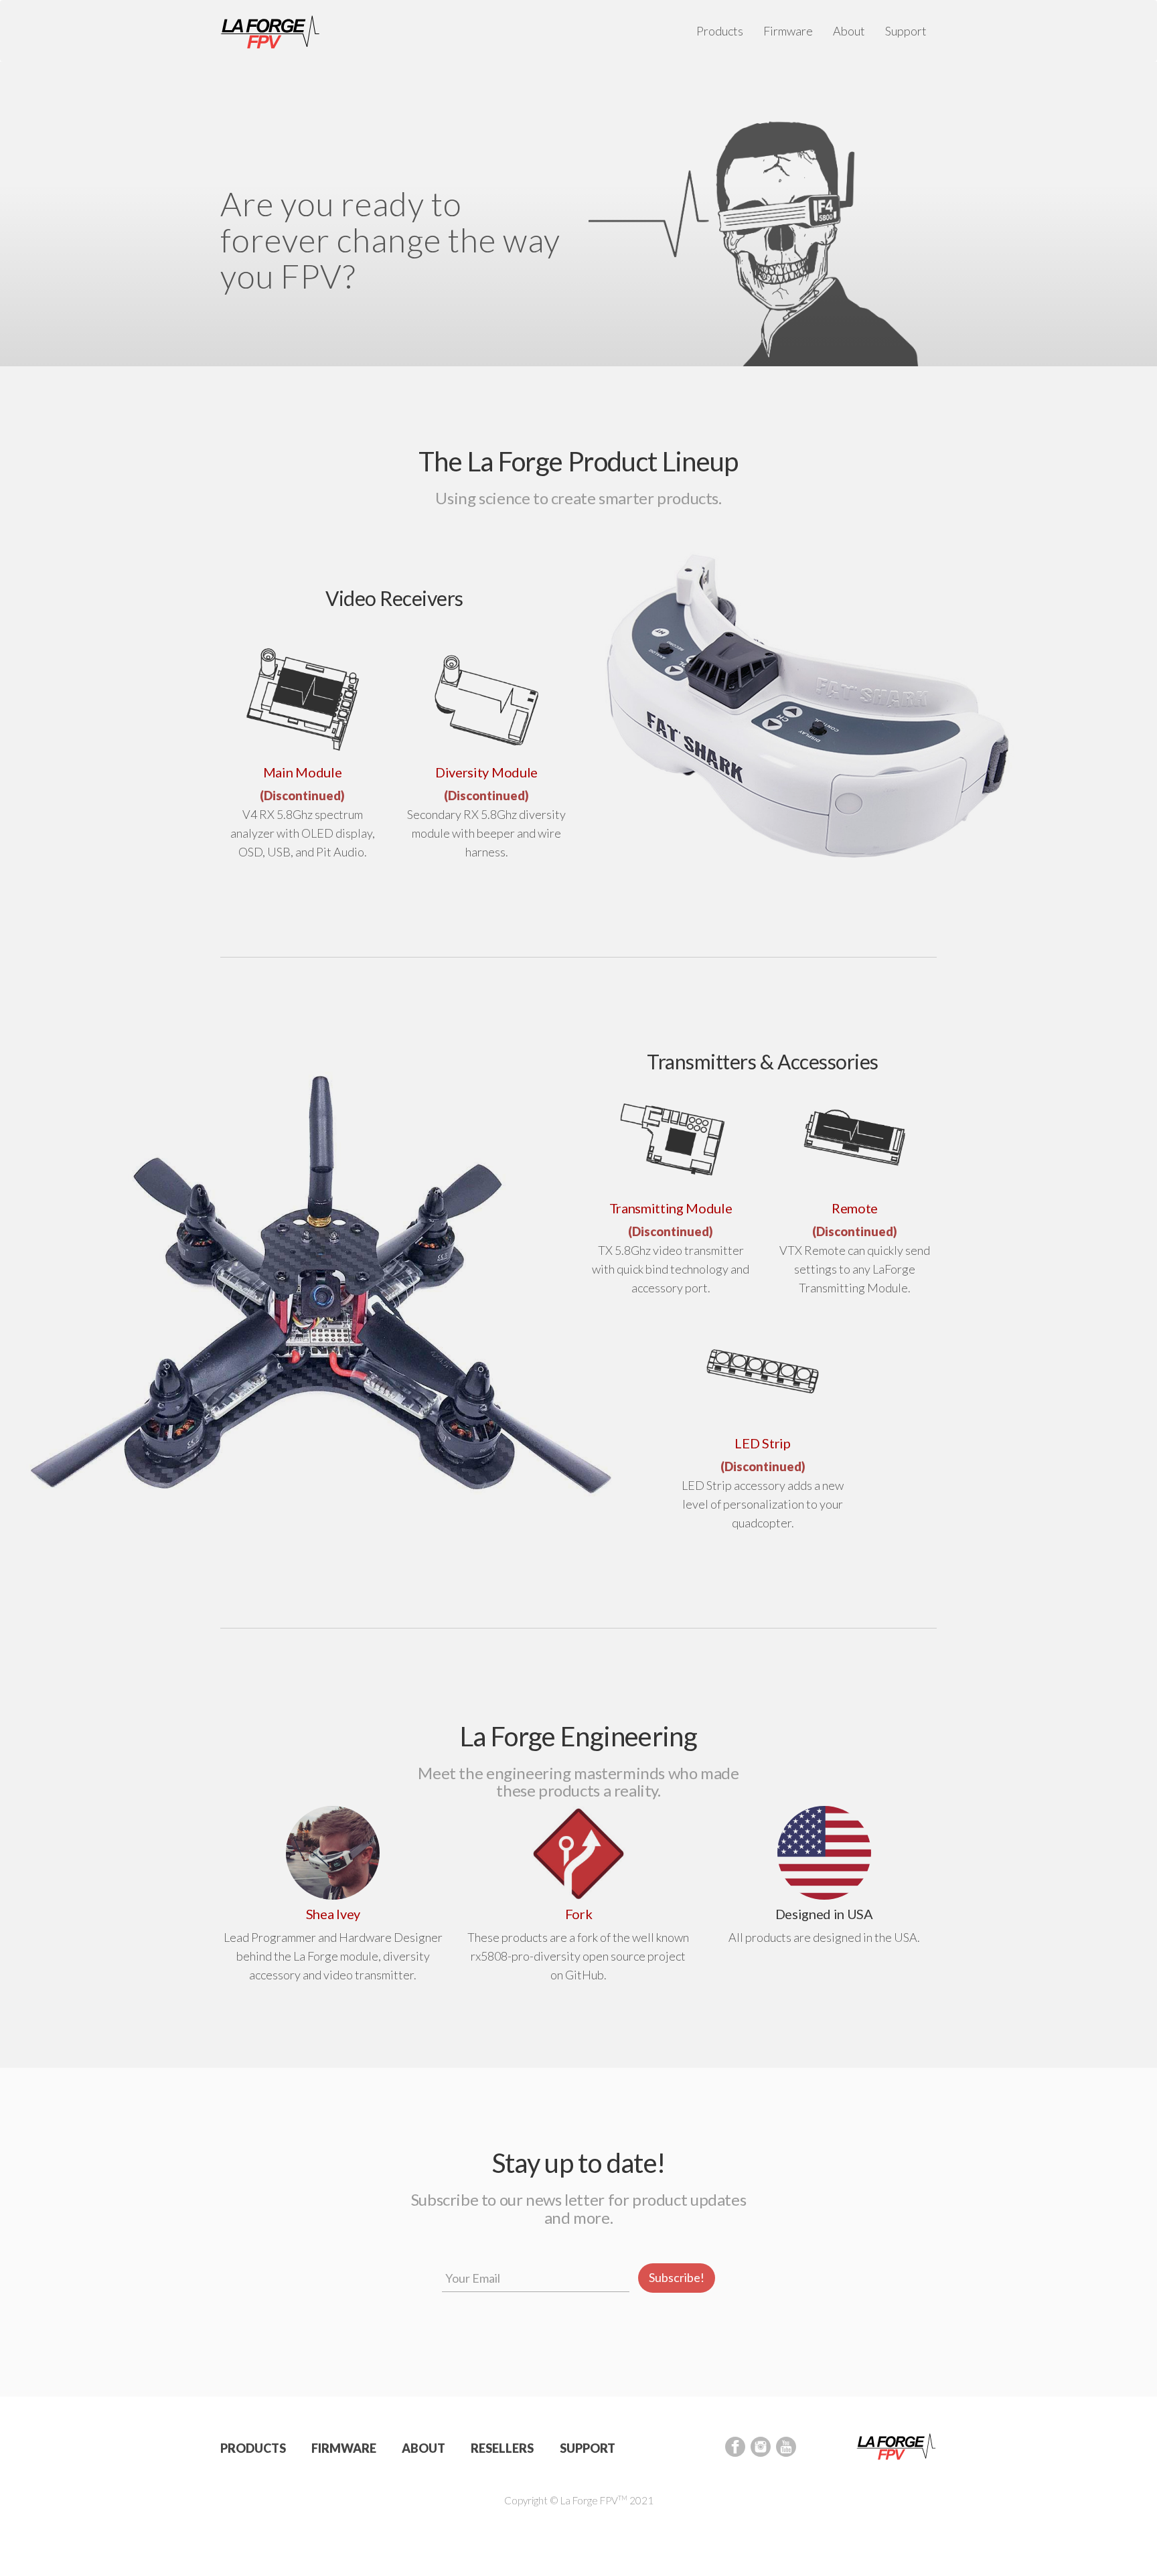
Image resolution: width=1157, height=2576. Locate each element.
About (849, 31)
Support (906, 31)
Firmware (788, 31)
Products (720, 31)
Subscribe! (677, 2277)
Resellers (502, 2448)
